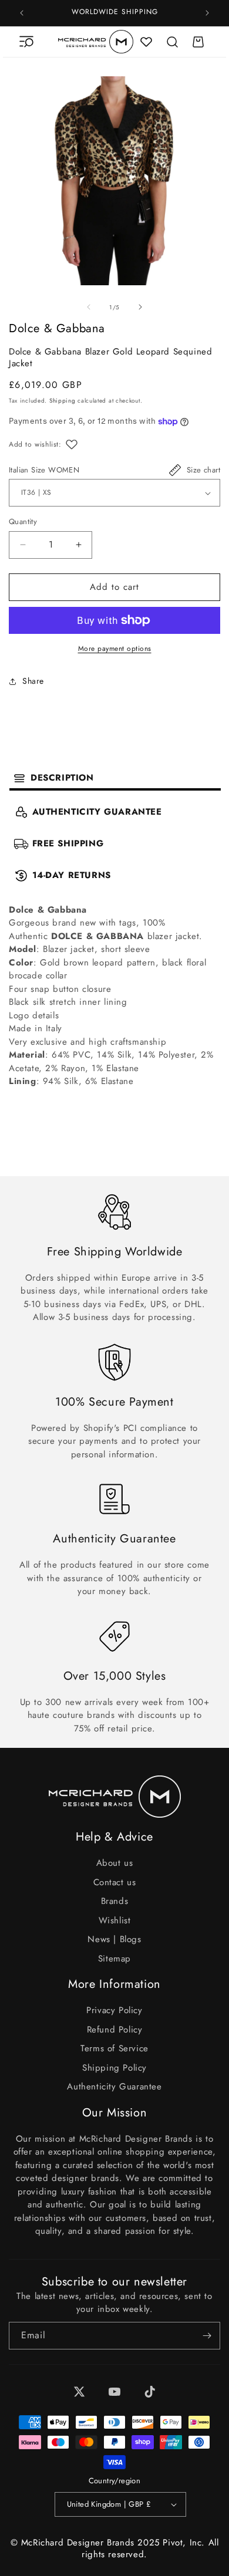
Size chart (203, 470)
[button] (26, 42)
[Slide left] (89, 307)
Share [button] (33, 681)
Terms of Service (114, 2048)
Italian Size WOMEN (44, 470)
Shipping (63, 401)
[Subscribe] (207, 2336)
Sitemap (114, 1959)
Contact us (115, 1882)
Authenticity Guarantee (114, 2087)
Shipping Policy (114, 2068)
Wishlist (115, 1920)
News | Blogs (114, 1939)
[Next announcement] (207, 13)
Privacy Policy (114, 2010)
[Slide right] (140, 307)
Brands (115, 1901)
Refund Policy (115, 2030)
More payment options (115, 649)
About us (115, 1863)
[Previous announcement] (22, 13)
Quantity (23, 521)
